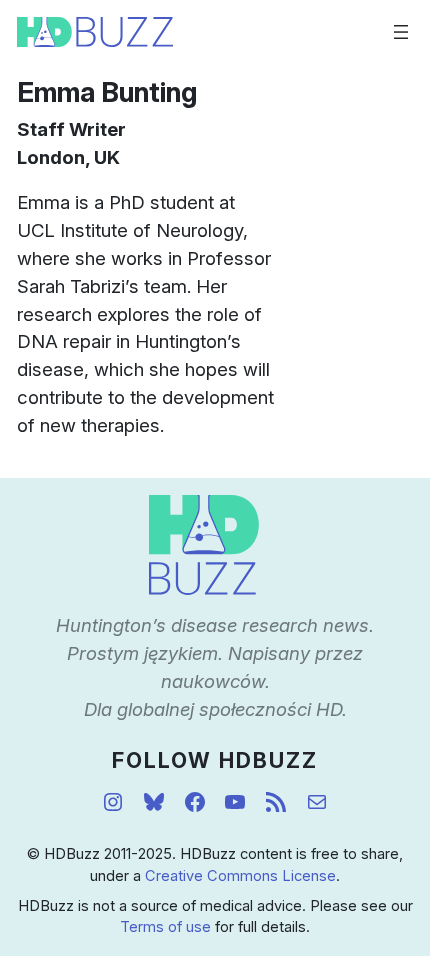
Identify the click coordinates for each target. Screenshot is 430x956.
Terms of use (165, 927)
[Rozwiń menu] (401, 32)
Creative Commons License (240, 876)
